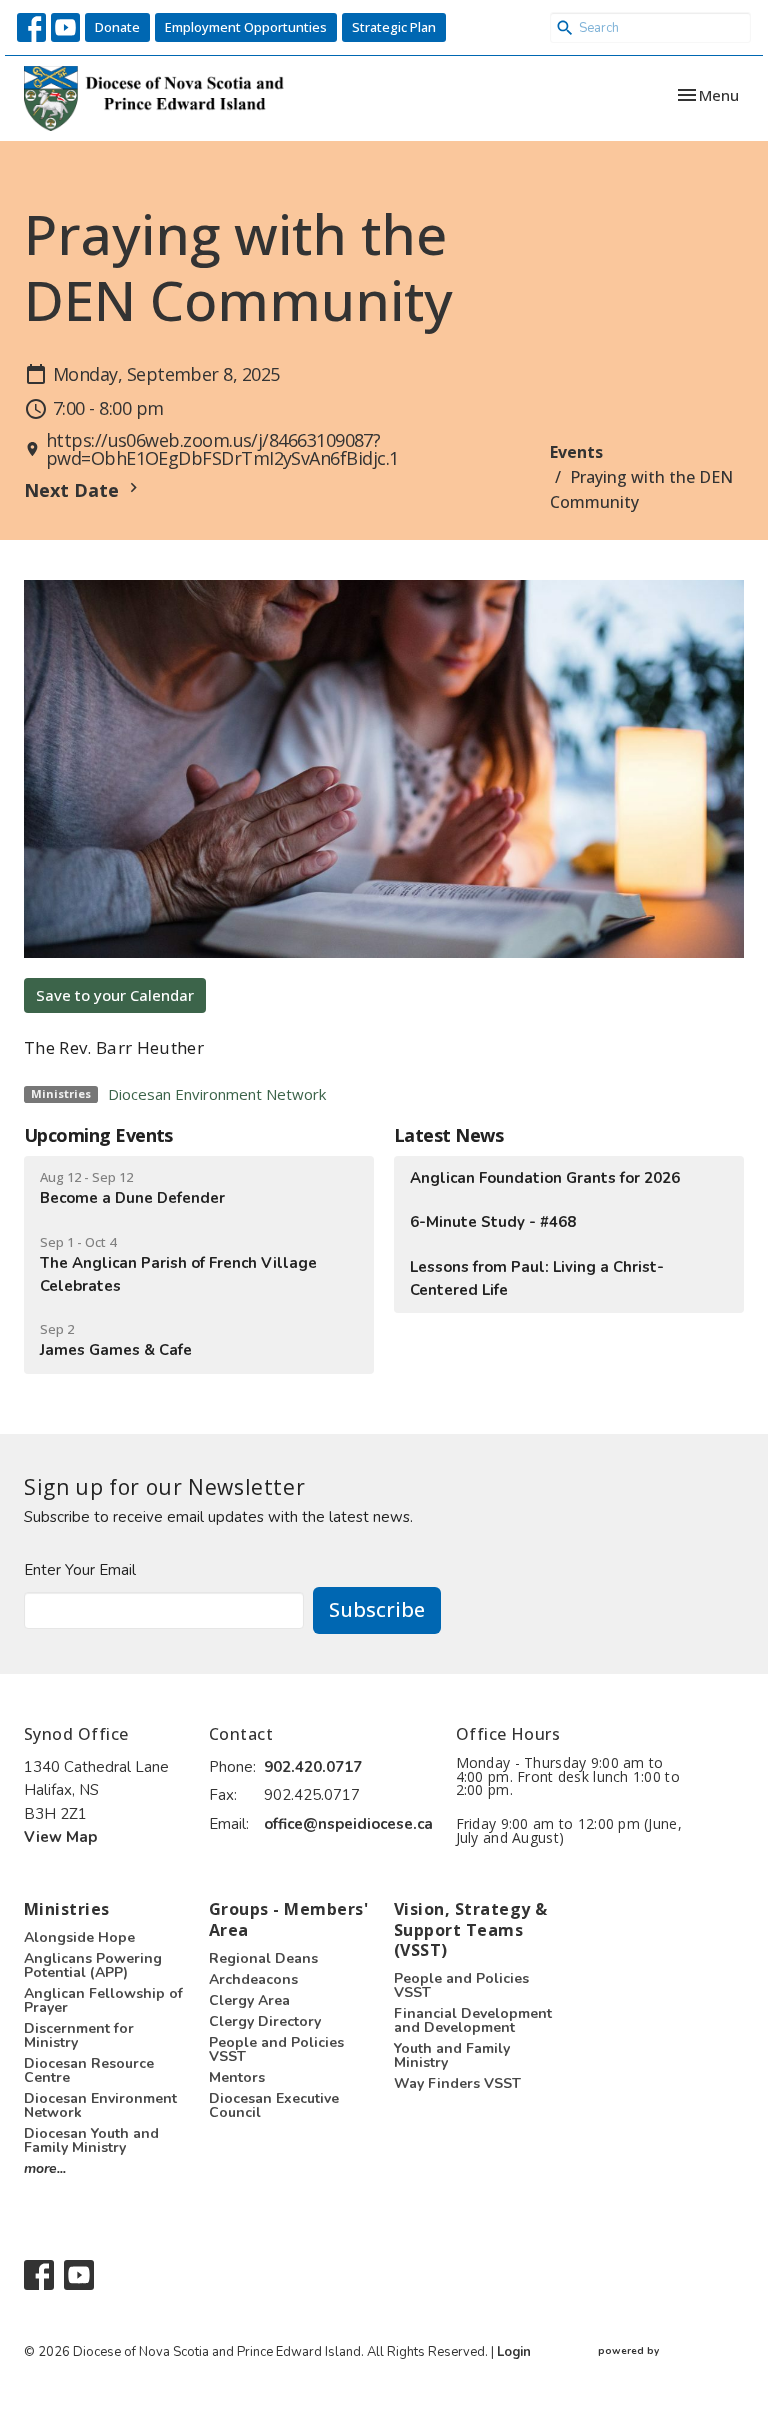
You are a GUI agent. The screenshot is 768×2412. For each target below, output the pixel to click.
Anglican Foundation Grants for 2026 (545, 1178)
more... (45, 2168)
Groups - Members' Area (288, 1919)
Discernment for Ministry (79, 2035)
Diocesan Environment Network (217, 1094)
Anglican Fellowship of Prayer (103, 2000)
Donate (117, 27)
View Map (60, 1837)
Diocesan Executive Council (274, 2105)
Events (576, 452)
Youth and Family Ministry (452, 2055)
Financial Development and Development (473, 2020)
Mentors (237, 2077)
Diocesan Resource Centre (89, 2070)
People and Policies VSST (276, 2049)
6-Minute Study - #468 (493, 1222)
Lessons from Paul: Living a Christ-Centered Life (537, 1278)
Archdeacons (253, 1979)
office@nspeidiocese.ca (348, 1824)
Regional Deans (263, 1958)
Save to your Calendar (115, 995)
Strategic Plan (394, 27)
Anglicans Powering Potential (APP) (93, 1965)
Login (514, 2352)
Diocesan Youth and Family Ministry (91, 2140)
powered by (662, 2368)
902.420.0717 (313, 1767)
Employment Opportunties (246, 27)
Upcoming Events (98, 1135)
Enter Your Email (80, 1570)
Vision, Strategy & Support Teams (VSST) (471, 1929)
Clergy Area (249, 2000)
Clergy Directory (265, 2021)
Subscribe (377, 1609)
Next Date (74, 490)
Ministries (67, 1909)
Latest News (448, 1135)
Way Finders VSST (457, 2083)
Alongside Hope (79, 1937)
